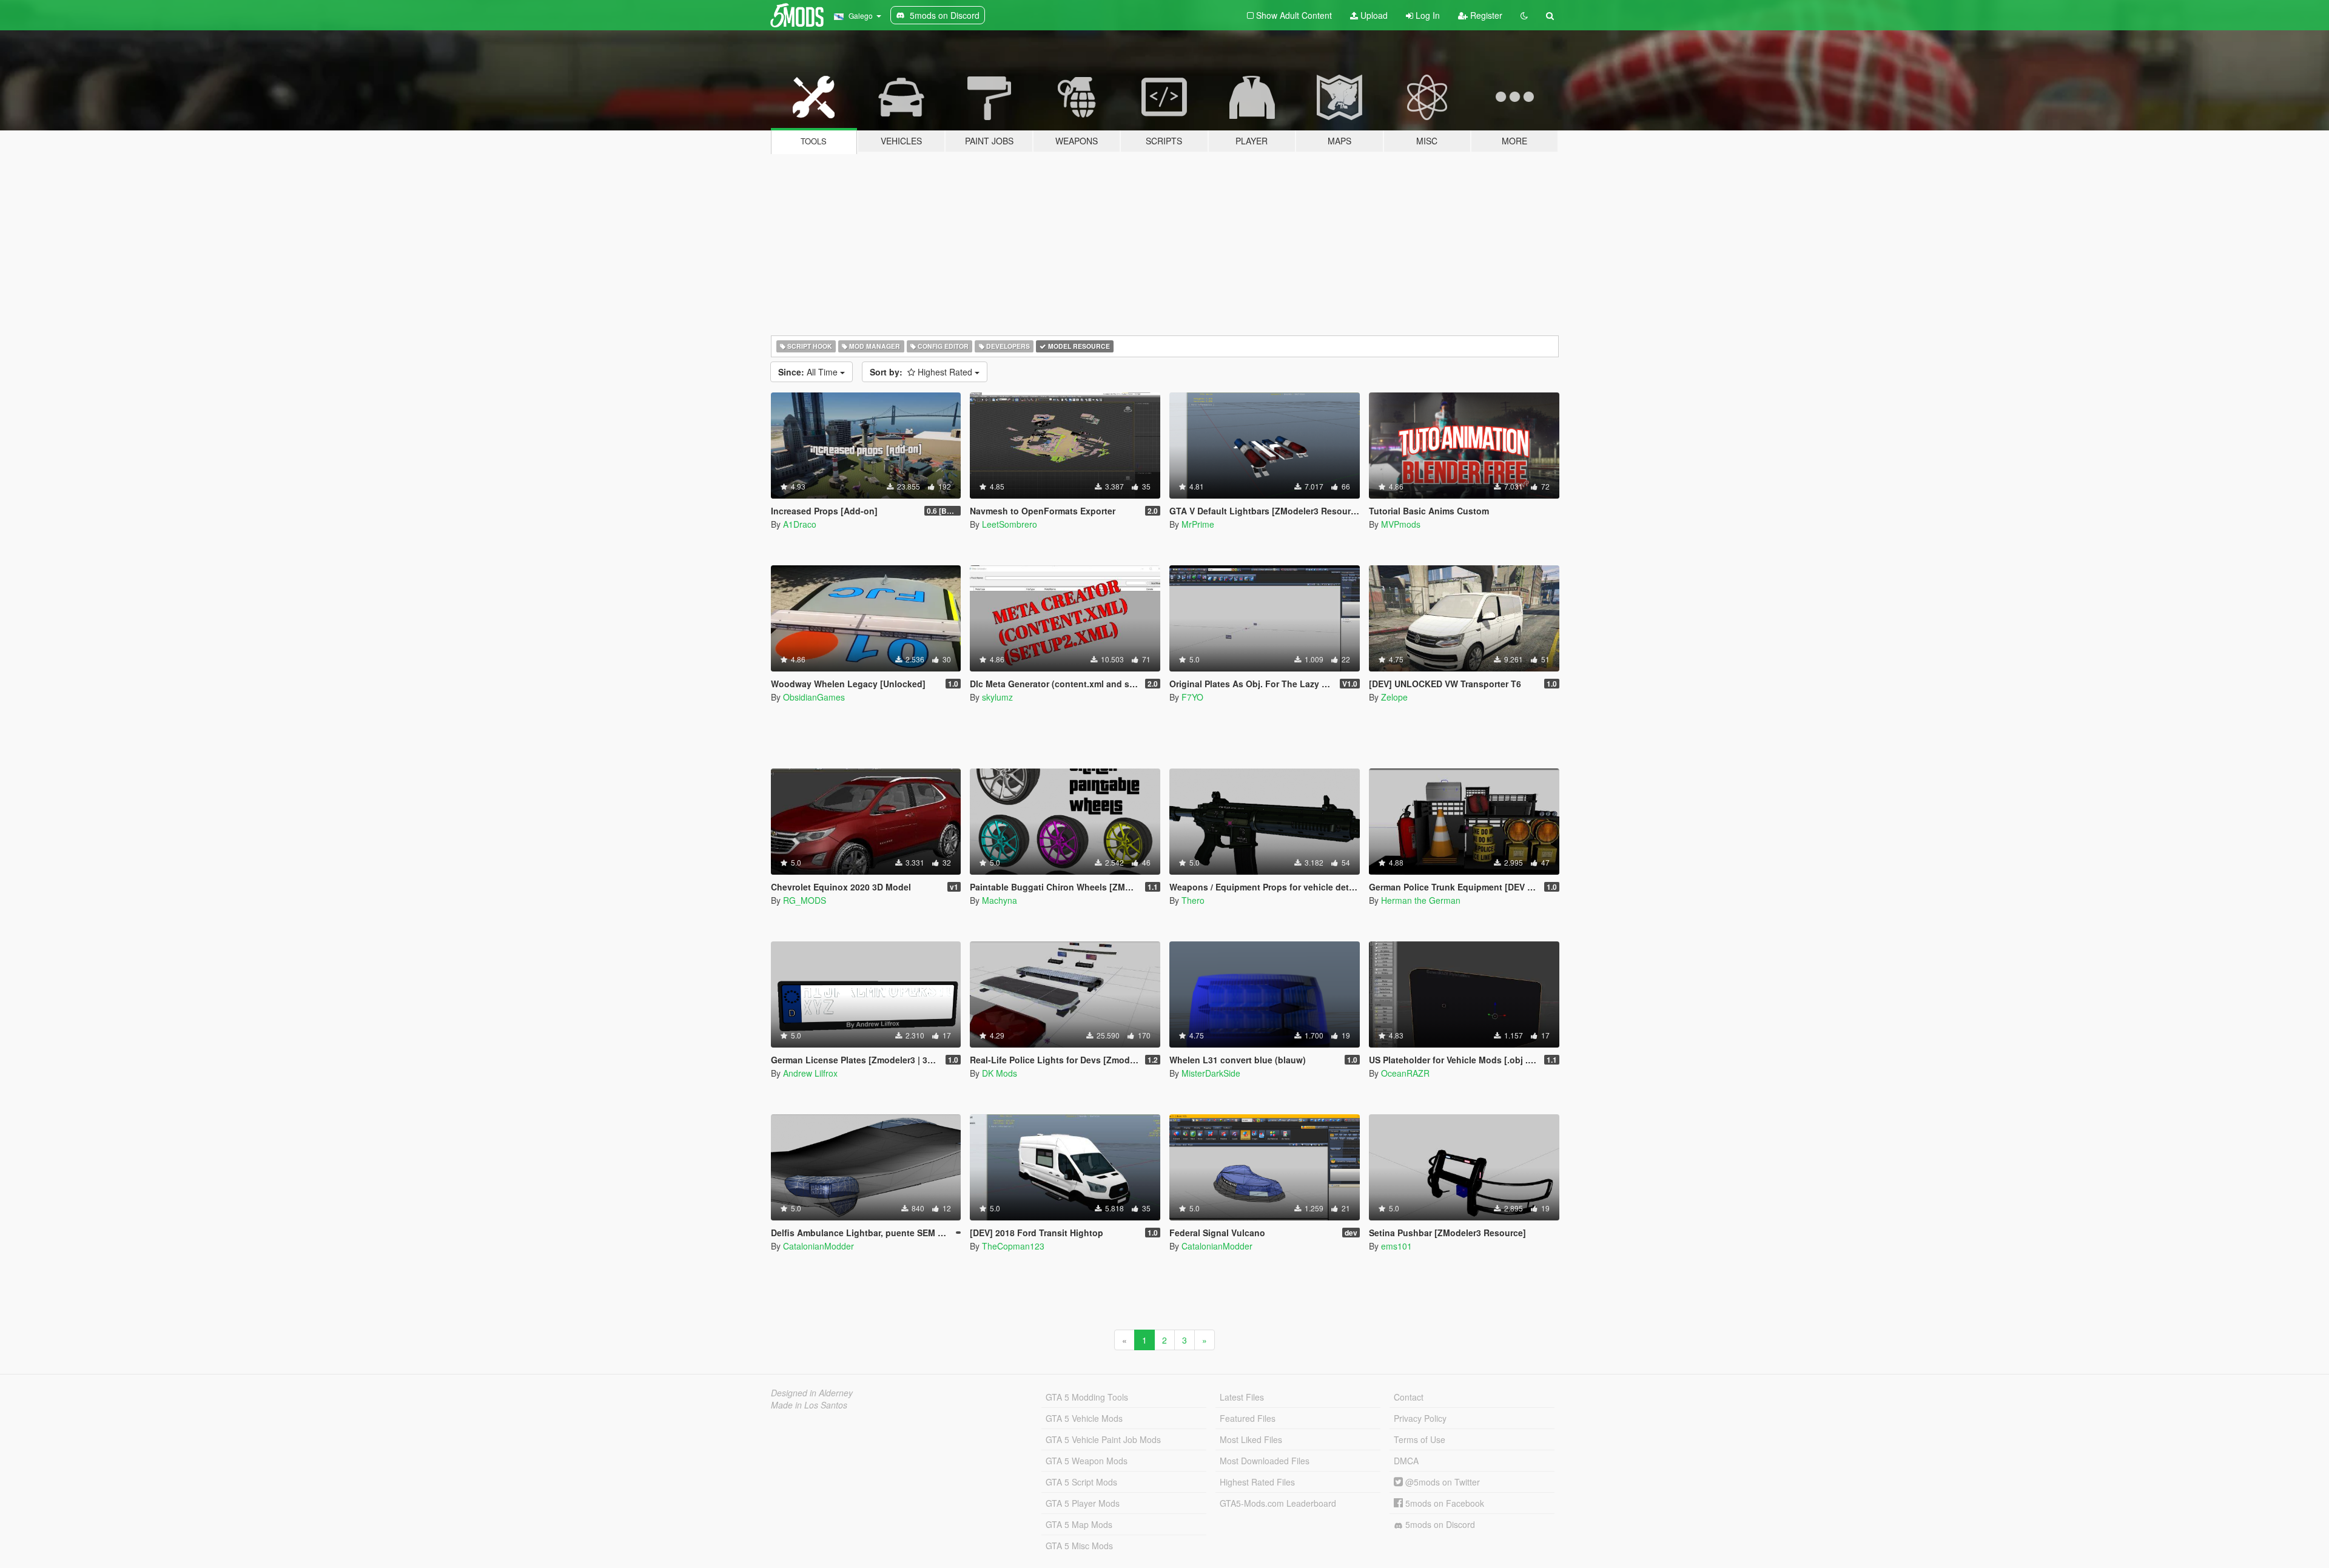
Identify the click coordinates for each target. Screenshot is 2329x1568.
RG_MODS (805, 900)
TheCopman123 (1013, 1246)
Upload (1373, 15)
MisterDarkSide (1211, 1073)
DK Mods (1000, 1073)
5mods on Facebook (1443, 1503)
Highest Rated (922, 372)
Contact (1409, 1397)
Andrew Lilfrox (810, 1073)
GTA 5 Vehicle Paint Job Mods (1103, 1439)
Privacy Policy (1420, 1418)
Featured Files (1248, 1418)
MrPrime (1198, 524)
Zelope (1394, 697)
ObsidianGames (814, 697)
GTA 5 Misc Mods (1079, 1546)
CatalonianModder (818, 1246)
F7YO (1192, 697)
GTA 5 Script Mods (1081, 1482)
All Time (809, 372)
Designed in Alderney (812, 1393)
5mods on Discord (1439, 1524)
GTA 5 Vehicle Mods (1084, 1418)
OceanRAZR (1405, 1073)
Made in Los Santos (809, 1405)
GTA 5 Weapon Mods (1087, 1461)
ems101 (1396, 1246)
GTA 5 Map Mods (1079, 1524)
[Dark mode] (1524, 15)
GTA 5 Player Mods (1083, 1503)
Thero (1193, 900)
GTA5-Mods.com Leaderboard (1278, 1503)
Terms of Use (1420, 1439)
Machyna (1000, 900)
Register (1485, 15)
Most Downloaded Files (1265, 1461)
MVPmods (1401, 524)
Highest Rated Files (1257, 1482)
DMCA (1406, 1461)
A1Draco (800, 524)
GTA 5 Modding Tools (1087, 1397)
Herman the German (1421, 900)
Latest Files (1242, 1397)
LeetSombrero (1010, 524)
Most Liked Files (1251, 1439)
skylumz (997, 697)
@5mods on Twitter (1441, 1482)
